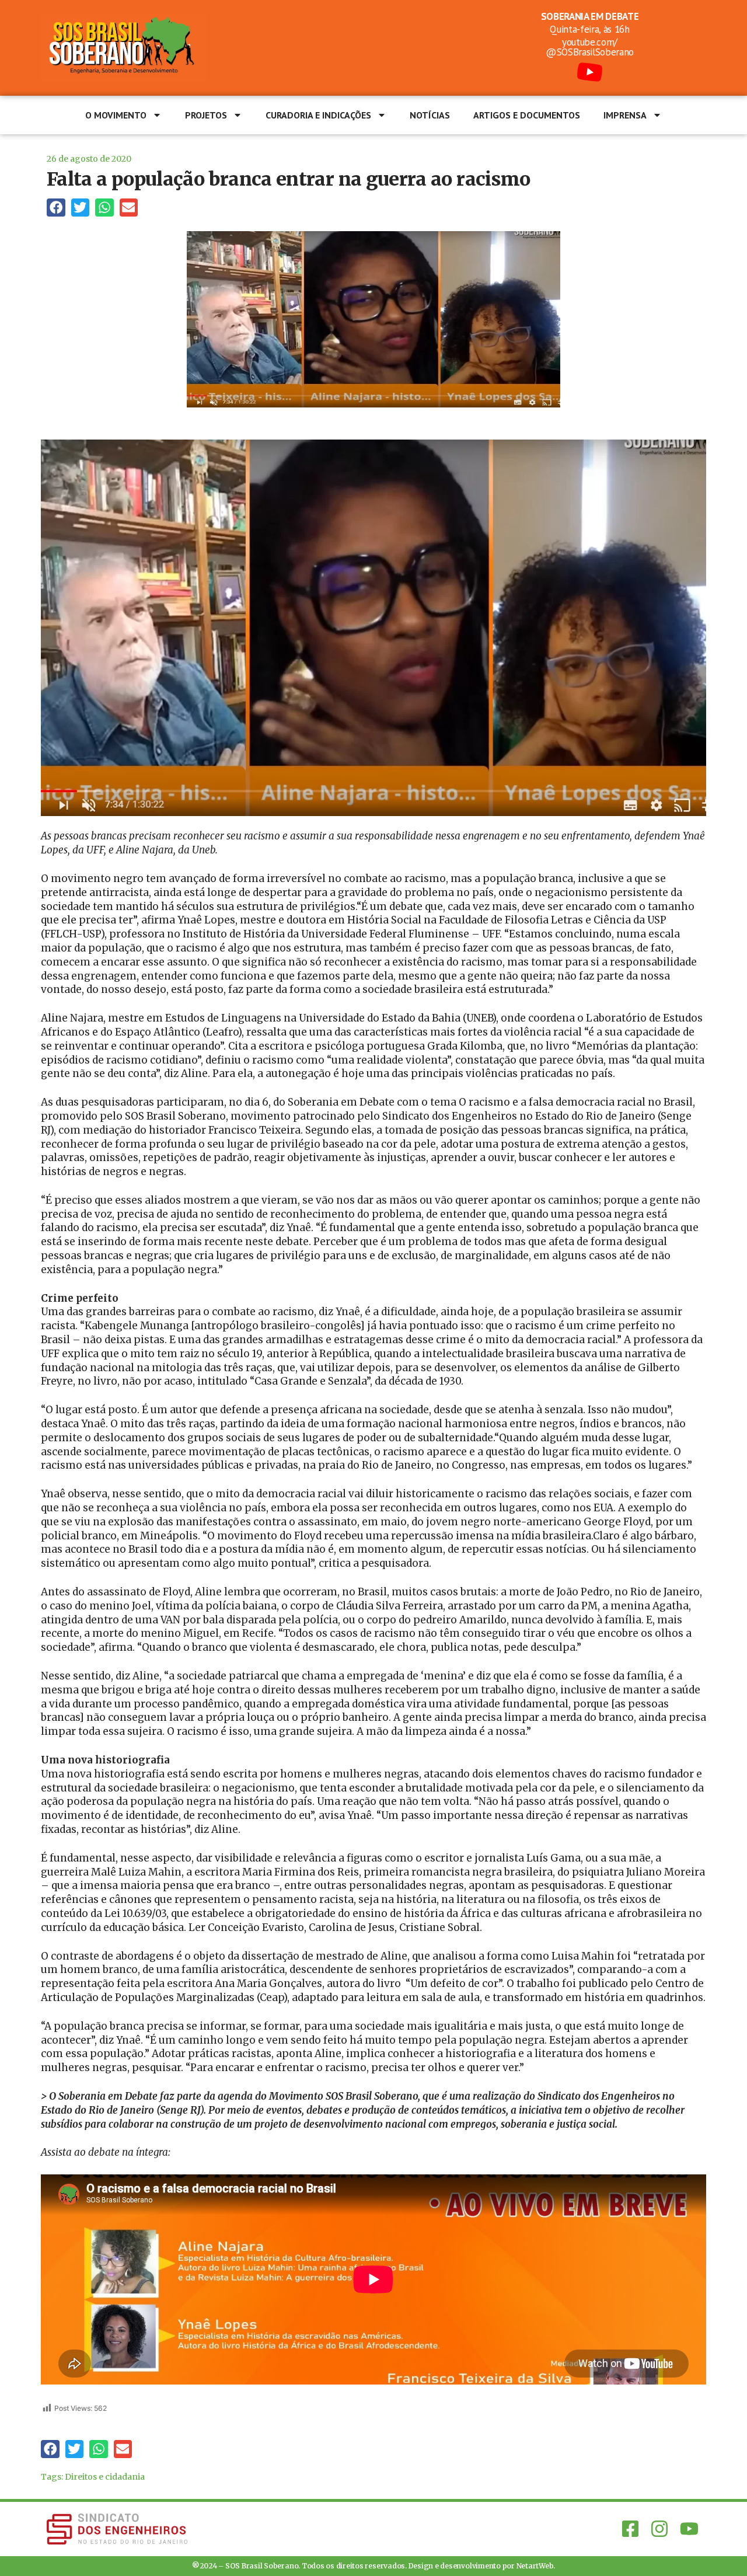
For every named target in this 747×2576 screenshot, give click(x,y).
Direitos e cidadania (105, 2477)
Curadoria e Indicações (318, 115)
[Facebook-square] (630, 2529)
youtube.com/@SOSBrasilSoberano (590, 47)
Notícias (430, 115)
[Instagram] (659, 2529)
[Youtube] (689, 2529)
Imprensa (625, 115)
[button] (56, 208)
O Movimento (116, 115)
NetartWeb (535, 2566)
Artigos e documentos (527, 115)
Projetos (206, 115)
